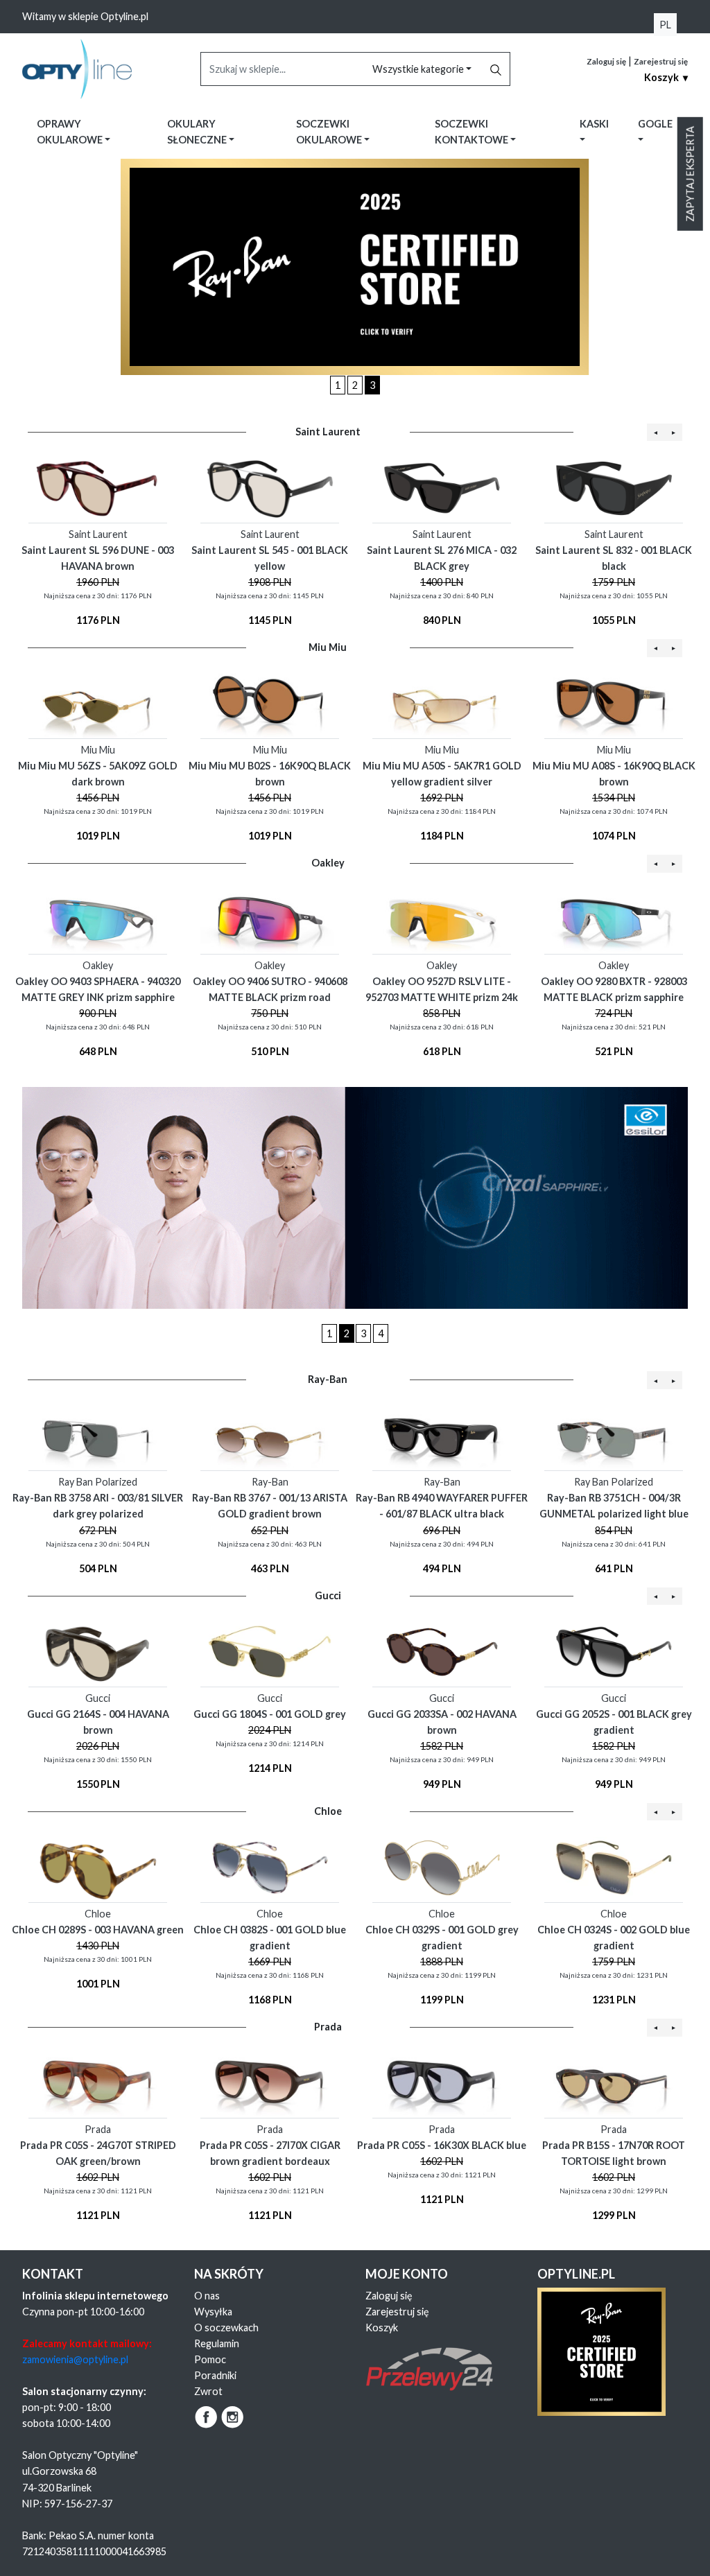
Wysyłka (213, 2312)
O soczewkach (226, 2327)
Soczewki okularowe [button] (330, 132)
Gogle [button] (655, 124)
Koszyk (382, 2327)
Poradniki (215, 2375)
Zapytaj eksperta (690, 174)
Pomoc (210, 2359)
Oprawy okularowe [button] (71, 132)
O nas (207, 2296)
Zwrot (208, 2391)
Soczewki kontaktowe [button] (473, 132)
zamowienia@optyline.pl (75, 2359)
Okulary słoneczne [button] (198, 132)
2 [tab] (355, 385)
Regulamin (217, 2343)
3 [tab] (372, 385)
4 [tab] (381, 1333)
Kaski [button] (594, 124)
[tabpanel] (355, 267)
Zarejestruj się (661, 61)
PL (665, 25)
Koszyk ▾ (666, 77)
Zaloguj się (606, 61)
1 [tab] (338, 385)
